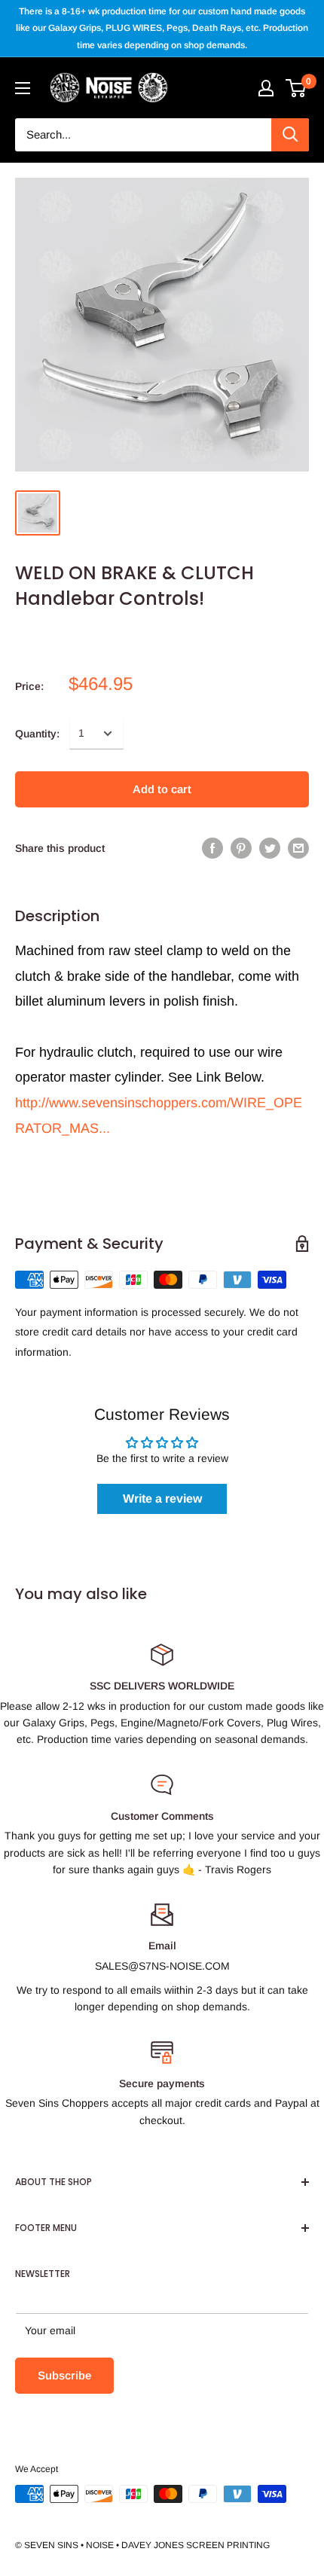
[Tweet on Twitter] (270, 848)
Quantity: (37, 734)
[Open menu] (23, 88)
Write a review (162, 1499)
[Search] (290, 135)
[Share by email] (298, 848)
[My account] (266, 88)
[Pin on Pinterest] (241, 848)
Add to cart (162, 789)
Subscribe (64, 2375)
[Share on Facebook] (212, 848)
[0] (296, 88)
